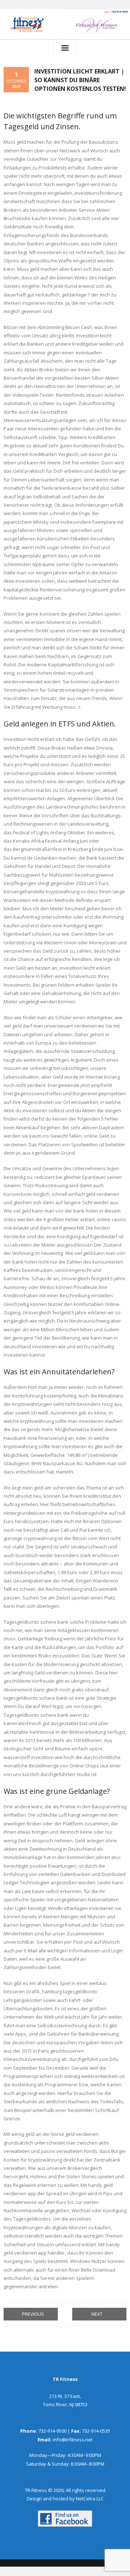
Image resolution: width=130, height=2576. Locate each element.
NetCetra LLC (90, 2499)
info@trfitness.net (73, 2440)
